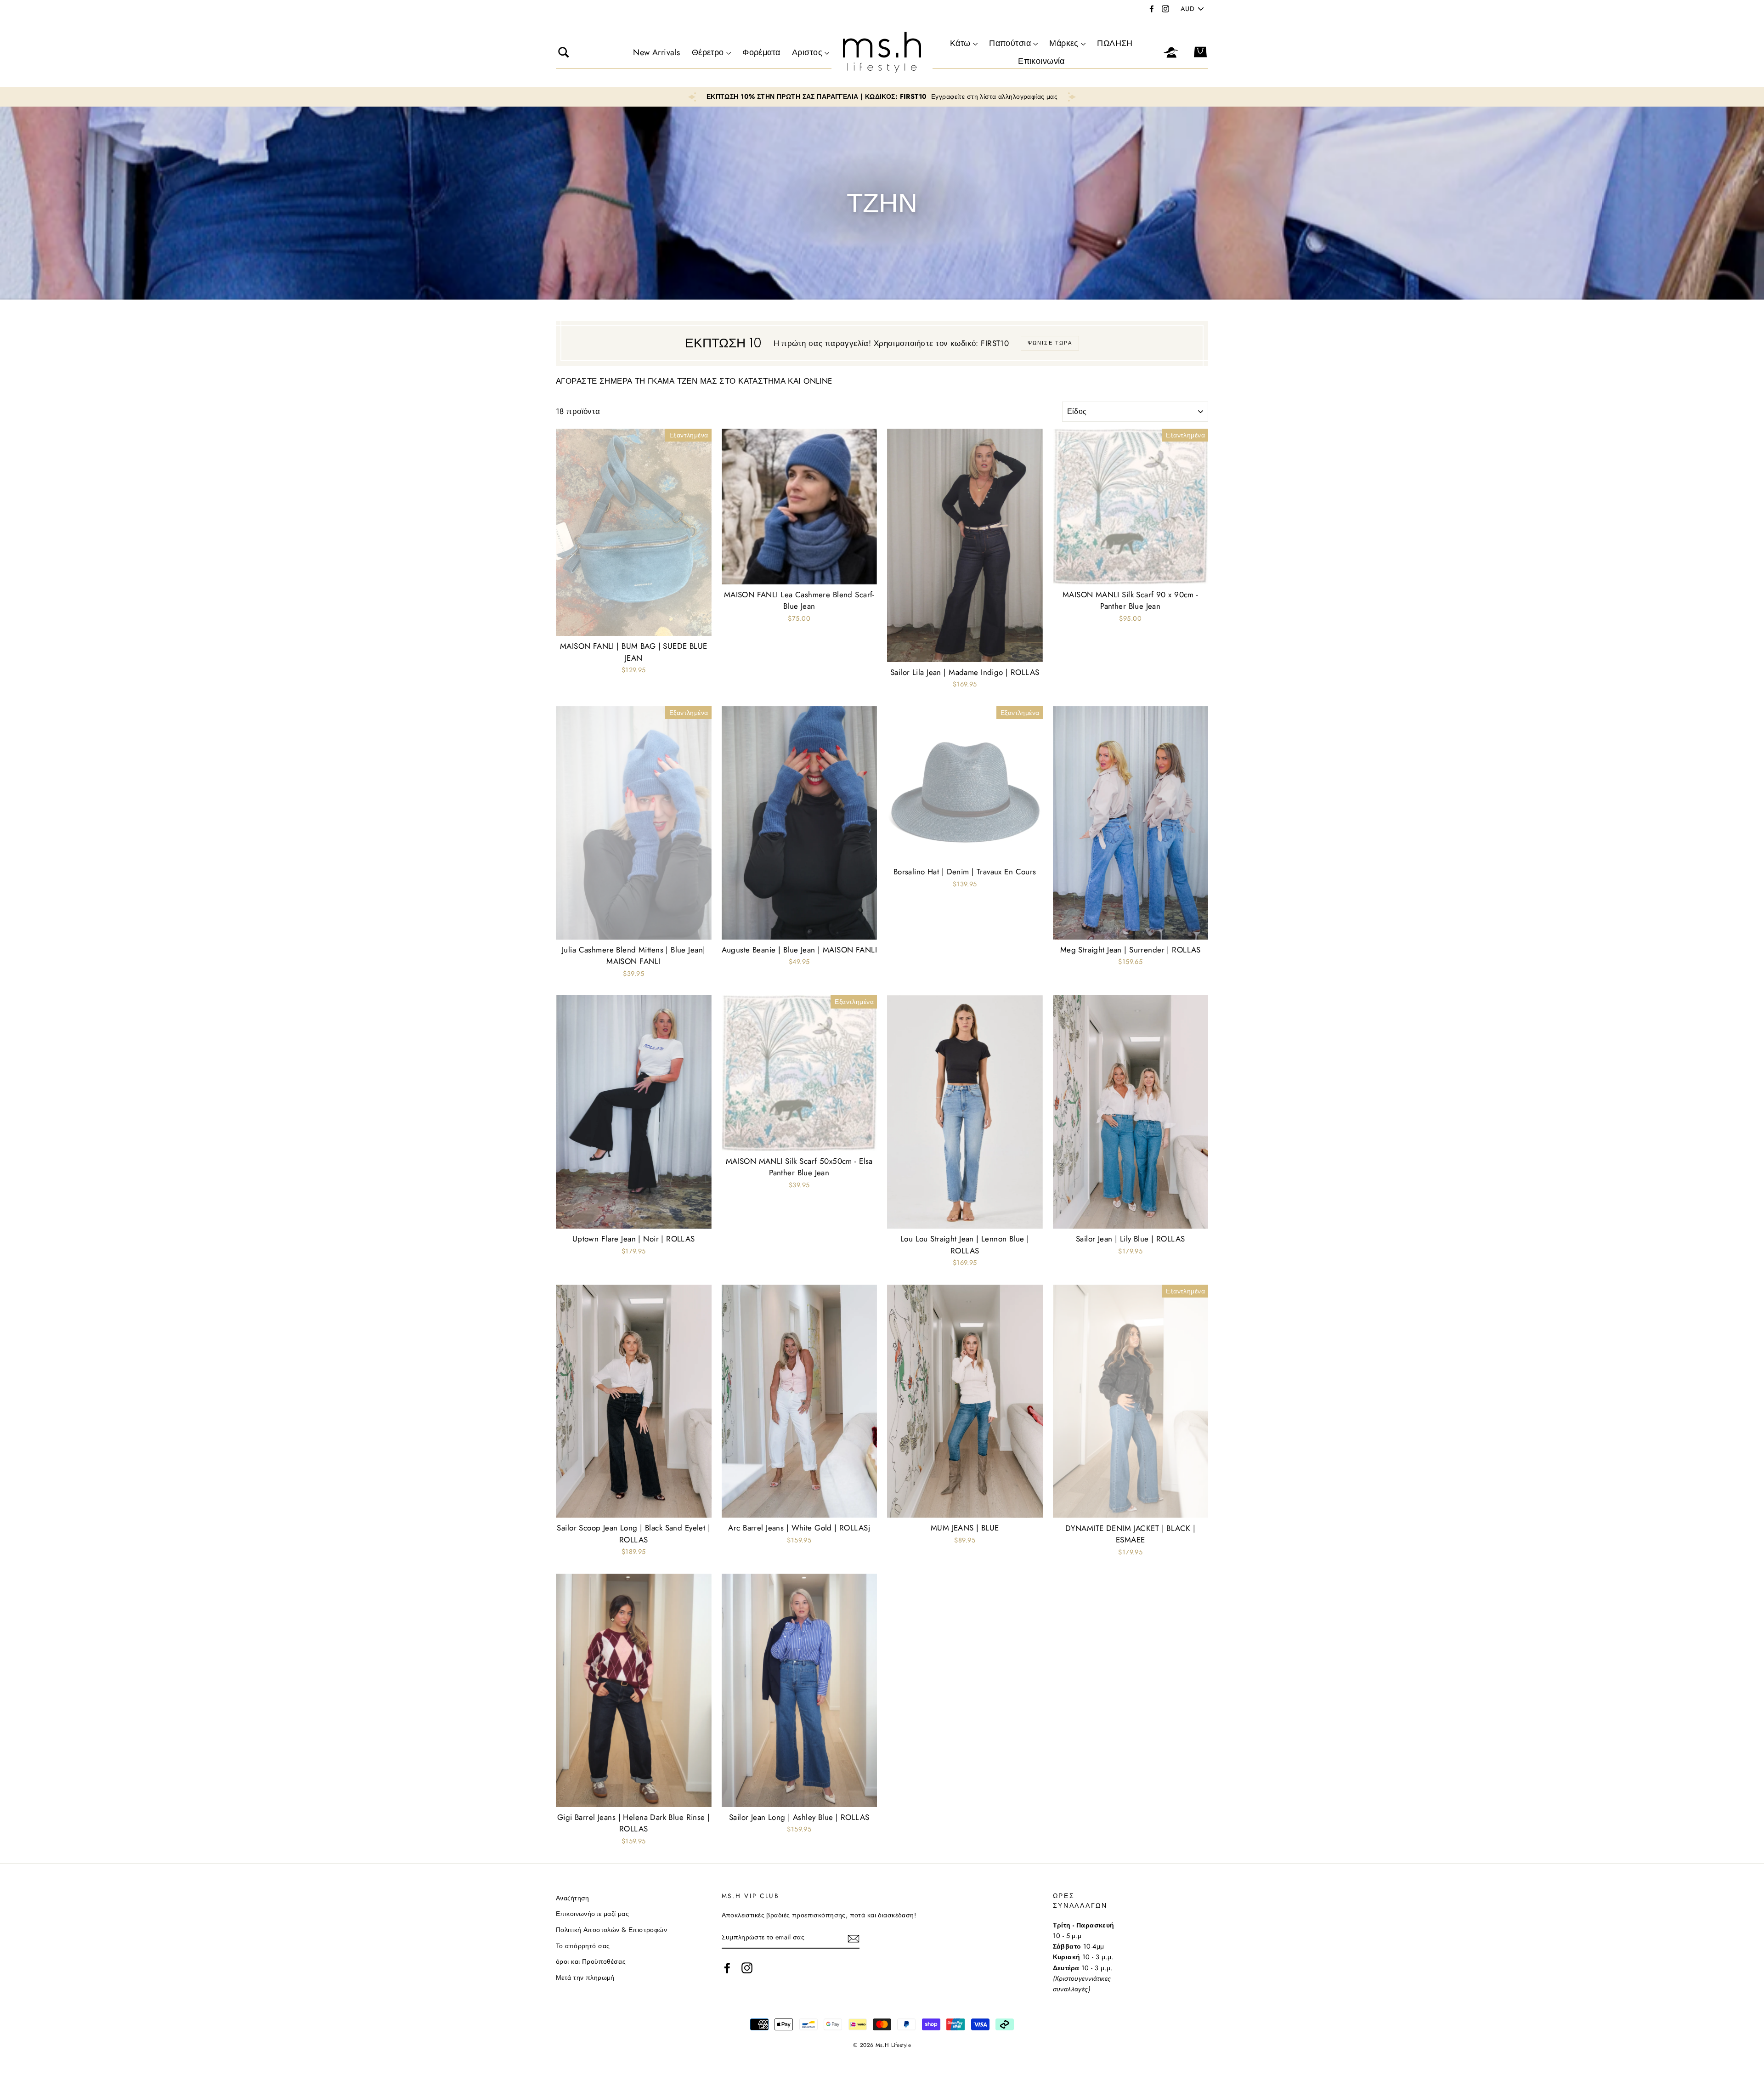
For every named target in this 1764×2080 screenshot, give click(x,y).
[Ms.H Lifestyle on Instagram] (747, 1968)
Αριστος (807, 52)
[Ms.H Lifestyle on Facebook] (727, 1968)
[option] (882, 97)
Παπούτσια (1010, 43)
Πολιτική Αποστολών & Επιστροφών (611, 1930)
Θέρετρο (708, 52)
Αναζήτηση (573, 1898)
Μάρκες (1064, 43)
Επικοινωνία (1041, 61)
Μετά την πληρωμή (585, 1978)
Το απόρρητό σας (583, 1946)
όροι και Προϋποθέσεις (591, 1961)
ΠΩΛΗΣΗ (1115, 43)
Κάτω (960, 43)
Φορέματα (761, 52)
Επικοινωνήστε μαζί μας (592, 1914)
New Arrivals (656, 52)
